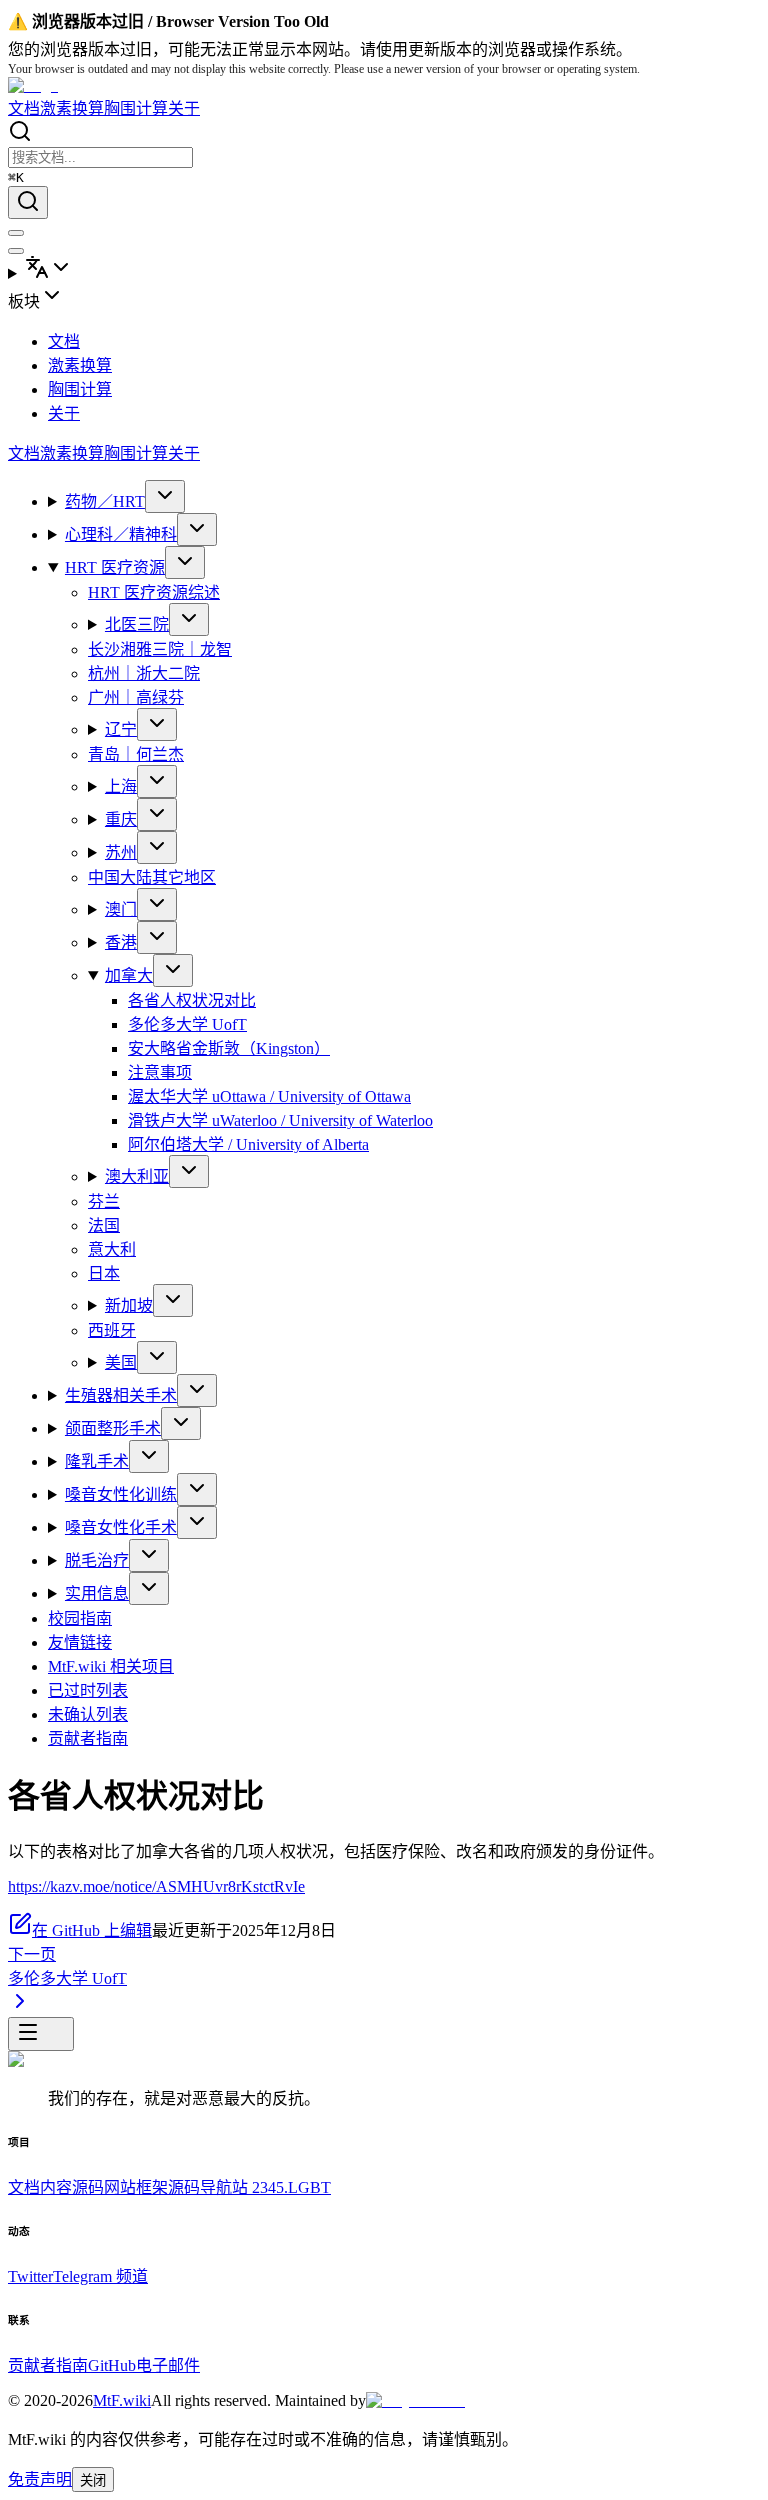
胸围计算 (136, 108)
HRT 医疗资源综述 (154, 592)
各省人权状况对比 (192, 1000)
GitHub (112, 2365)
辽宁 (121, 729)
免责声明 (40, 2479)
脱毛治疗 (97, 1560)
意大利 (112, 1249)
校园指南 (80, 1618)
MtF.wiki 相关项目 (111, 1666)
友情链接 (80, 1642)
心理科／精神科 (121, 534)
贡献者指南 (88, 1738)
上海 (121, 786)
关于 (184, 108)
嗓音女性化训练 (121, 1494)
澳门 (121, 909)
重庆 (121, 819)
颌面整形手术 (113, 1428)
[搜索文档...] (28, 202)
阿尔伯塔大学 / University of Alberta (248, 1144)
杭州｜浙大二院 (144, 673)
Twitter (30, 2276)
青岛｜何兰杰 (136, 754)
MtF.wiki (122, 2400)
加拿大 (129, 975)
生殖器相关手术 (121, 1395)
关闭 (93, 2480)
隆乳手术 (97, 1461)
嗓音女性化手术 (121, 1527)
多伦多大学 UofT (187, 1024)
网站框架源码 (152, 2187)
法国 (104, 1225)
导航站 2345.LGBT (265, 2187)
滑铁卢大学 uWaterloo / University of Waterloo (280, 1120)
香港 (121, 942)
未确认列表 (88, 1714)
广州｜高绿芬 (136, 697)
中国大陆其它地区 (152, 877)
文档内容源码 (56, 2187)
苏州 (121, 852)
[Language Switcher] (384, 269)
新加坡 (129, 1305)
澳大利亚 (137, 1176)
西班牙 (112, 1330)
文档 (24, 108)
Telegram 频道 (100, 2276)
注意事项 (160, 1072)
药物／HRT (105, 501)
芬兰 (104, 1201)
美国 (121, 1362)
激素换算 (72, 108)
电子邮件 (168, 2365)
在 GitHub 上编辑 (92, 1930)
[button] (384, 297)
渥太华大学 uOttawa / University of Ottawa (269, 1096)
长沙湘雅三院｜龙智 (160, 649)
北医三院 (137, 624)
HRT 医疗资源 (115, 567)
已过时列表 (88, 1690)
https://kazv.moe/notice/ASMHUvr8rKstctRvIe (156, 1886)
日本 (104, 1273)
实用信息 (97, 1593)
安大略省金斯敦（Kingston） (229, 1048)
